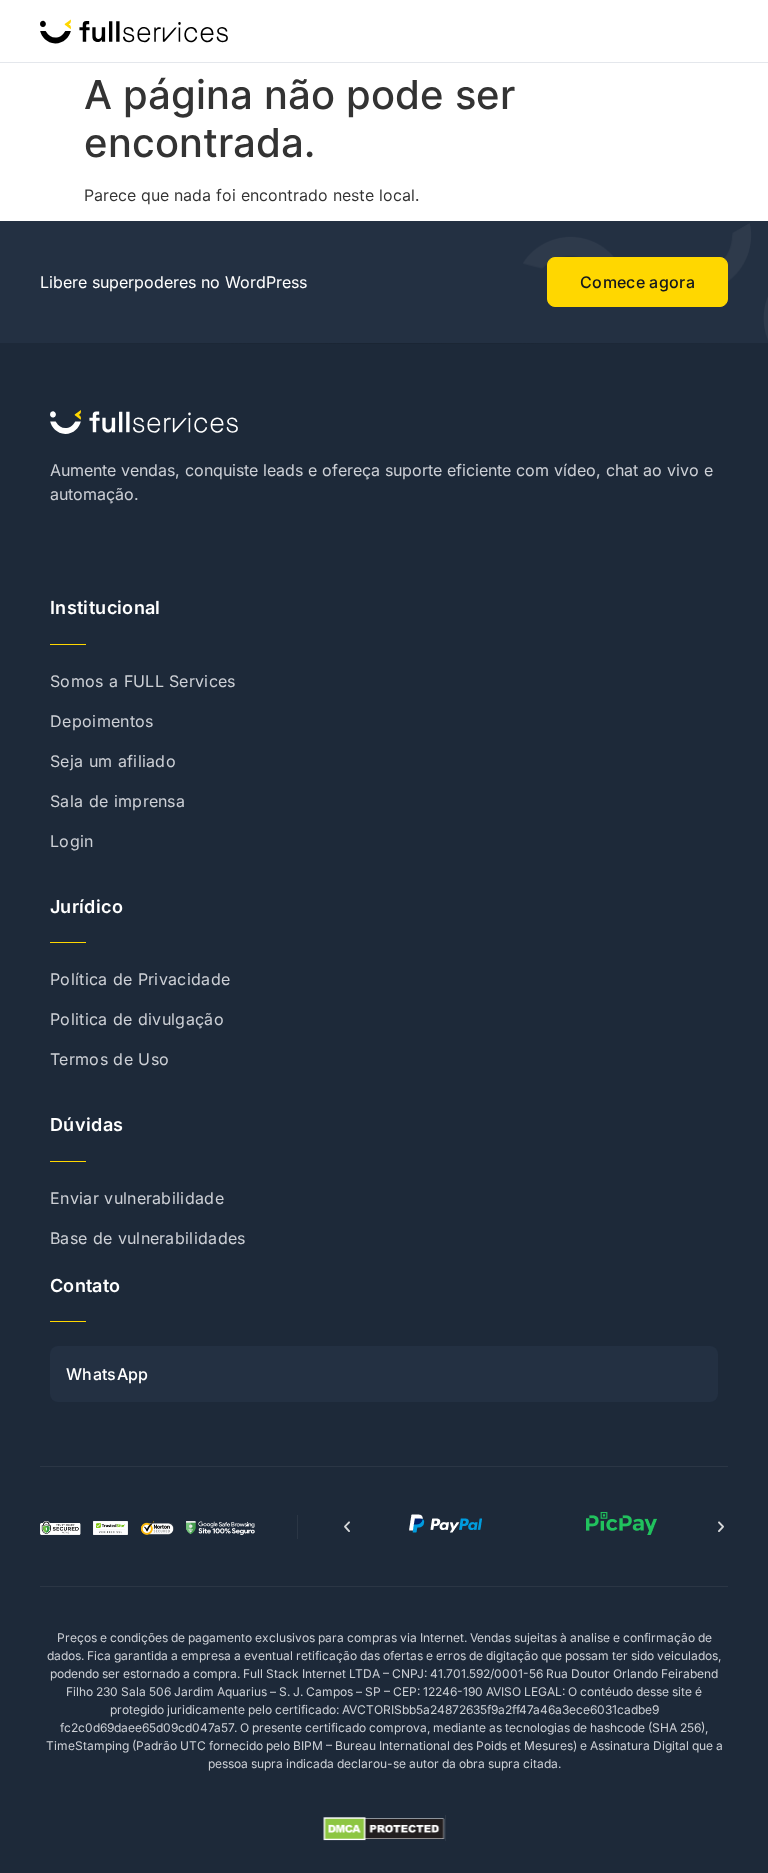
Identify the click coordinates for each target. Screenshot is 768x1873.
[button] (347, 1527)
